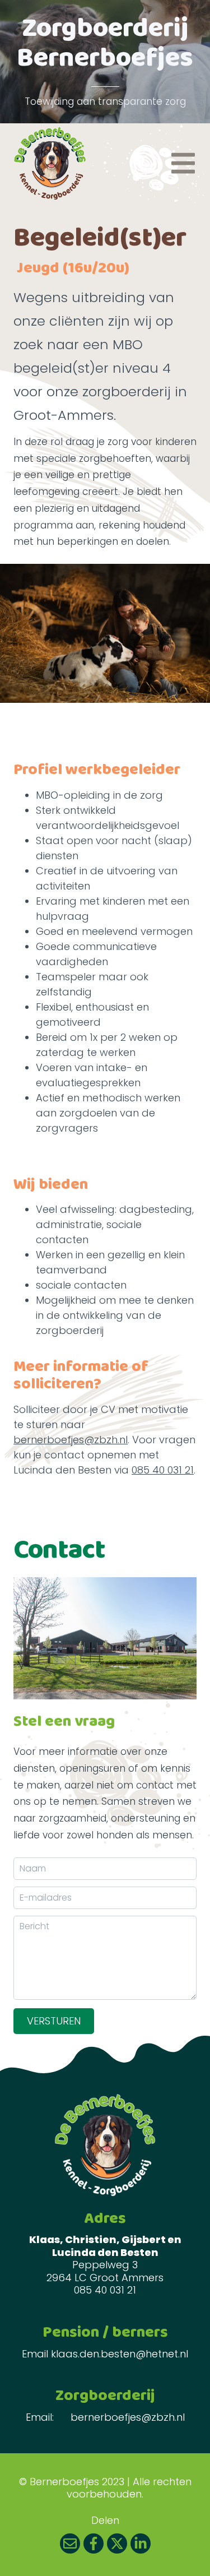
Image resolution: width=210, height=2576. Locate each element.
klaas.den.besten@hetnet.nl (120, 2354)
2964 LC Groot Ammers (105, 2278)
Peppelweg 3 (105, 2265)
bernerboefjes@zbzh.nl (71, 1440)
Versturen (54, 2021)
